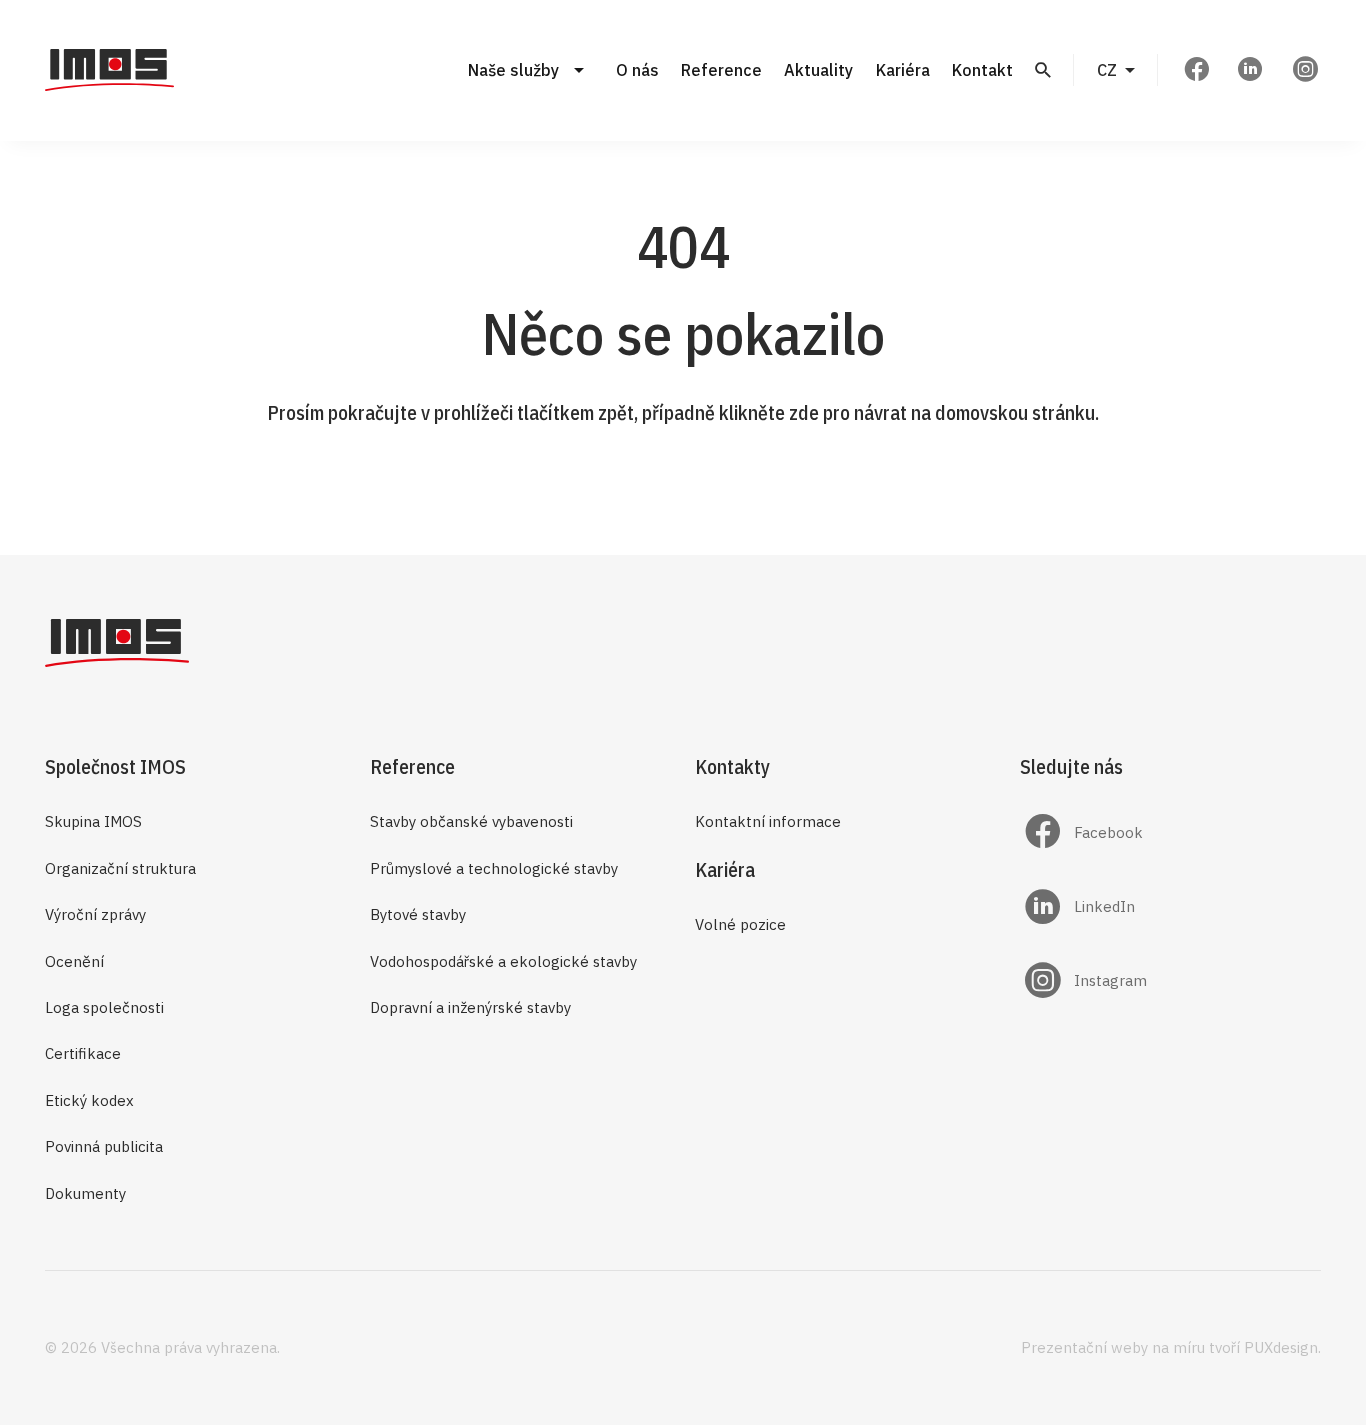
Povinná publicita (104, 1146)
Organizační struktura (120, 868)
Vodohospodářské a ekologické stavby (503, 961)
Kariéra (903, 70)
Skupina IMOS (93, 821)
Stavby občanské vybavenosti (471, 821)
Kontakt (982, 70)
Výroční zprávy (95, 914)
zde (804, 412)
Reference (721, 70)
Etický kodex (89, 1100)
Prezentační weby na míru (1113, 1347)
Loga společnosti (104, 1007)
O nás (637, 70)
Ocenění (74, 961)
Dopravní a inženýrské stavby (470, 1007)
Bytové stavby (418, 914)
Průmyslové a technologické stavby (494, 868)
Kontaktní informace (768, 821)
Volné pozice (740, 924)
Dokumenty (85, 1193)
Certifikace (83, 1053)
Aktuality (818, 70)
